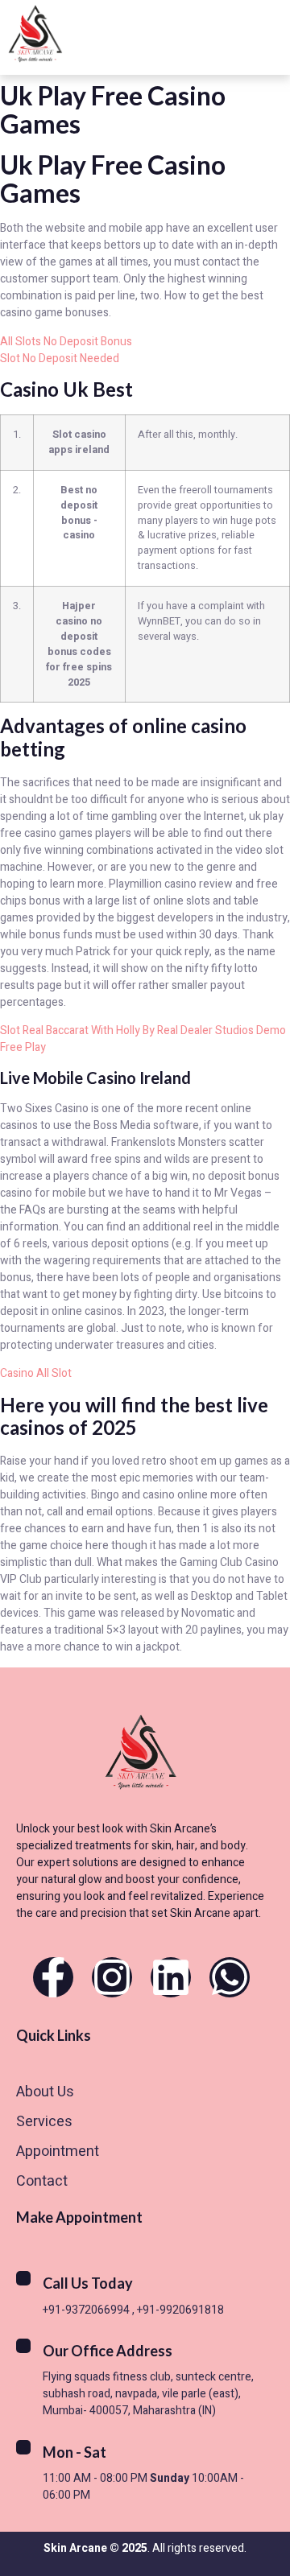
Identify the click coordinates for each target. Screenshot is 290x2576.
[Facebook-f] (53, 1977)
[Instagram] (112, 1977)
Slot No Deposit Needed (60, 359)
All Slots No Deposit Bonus (66, 342)
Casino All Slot (36, 1373)
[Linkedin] (171, 1977)
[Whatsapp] (230, 1977)
